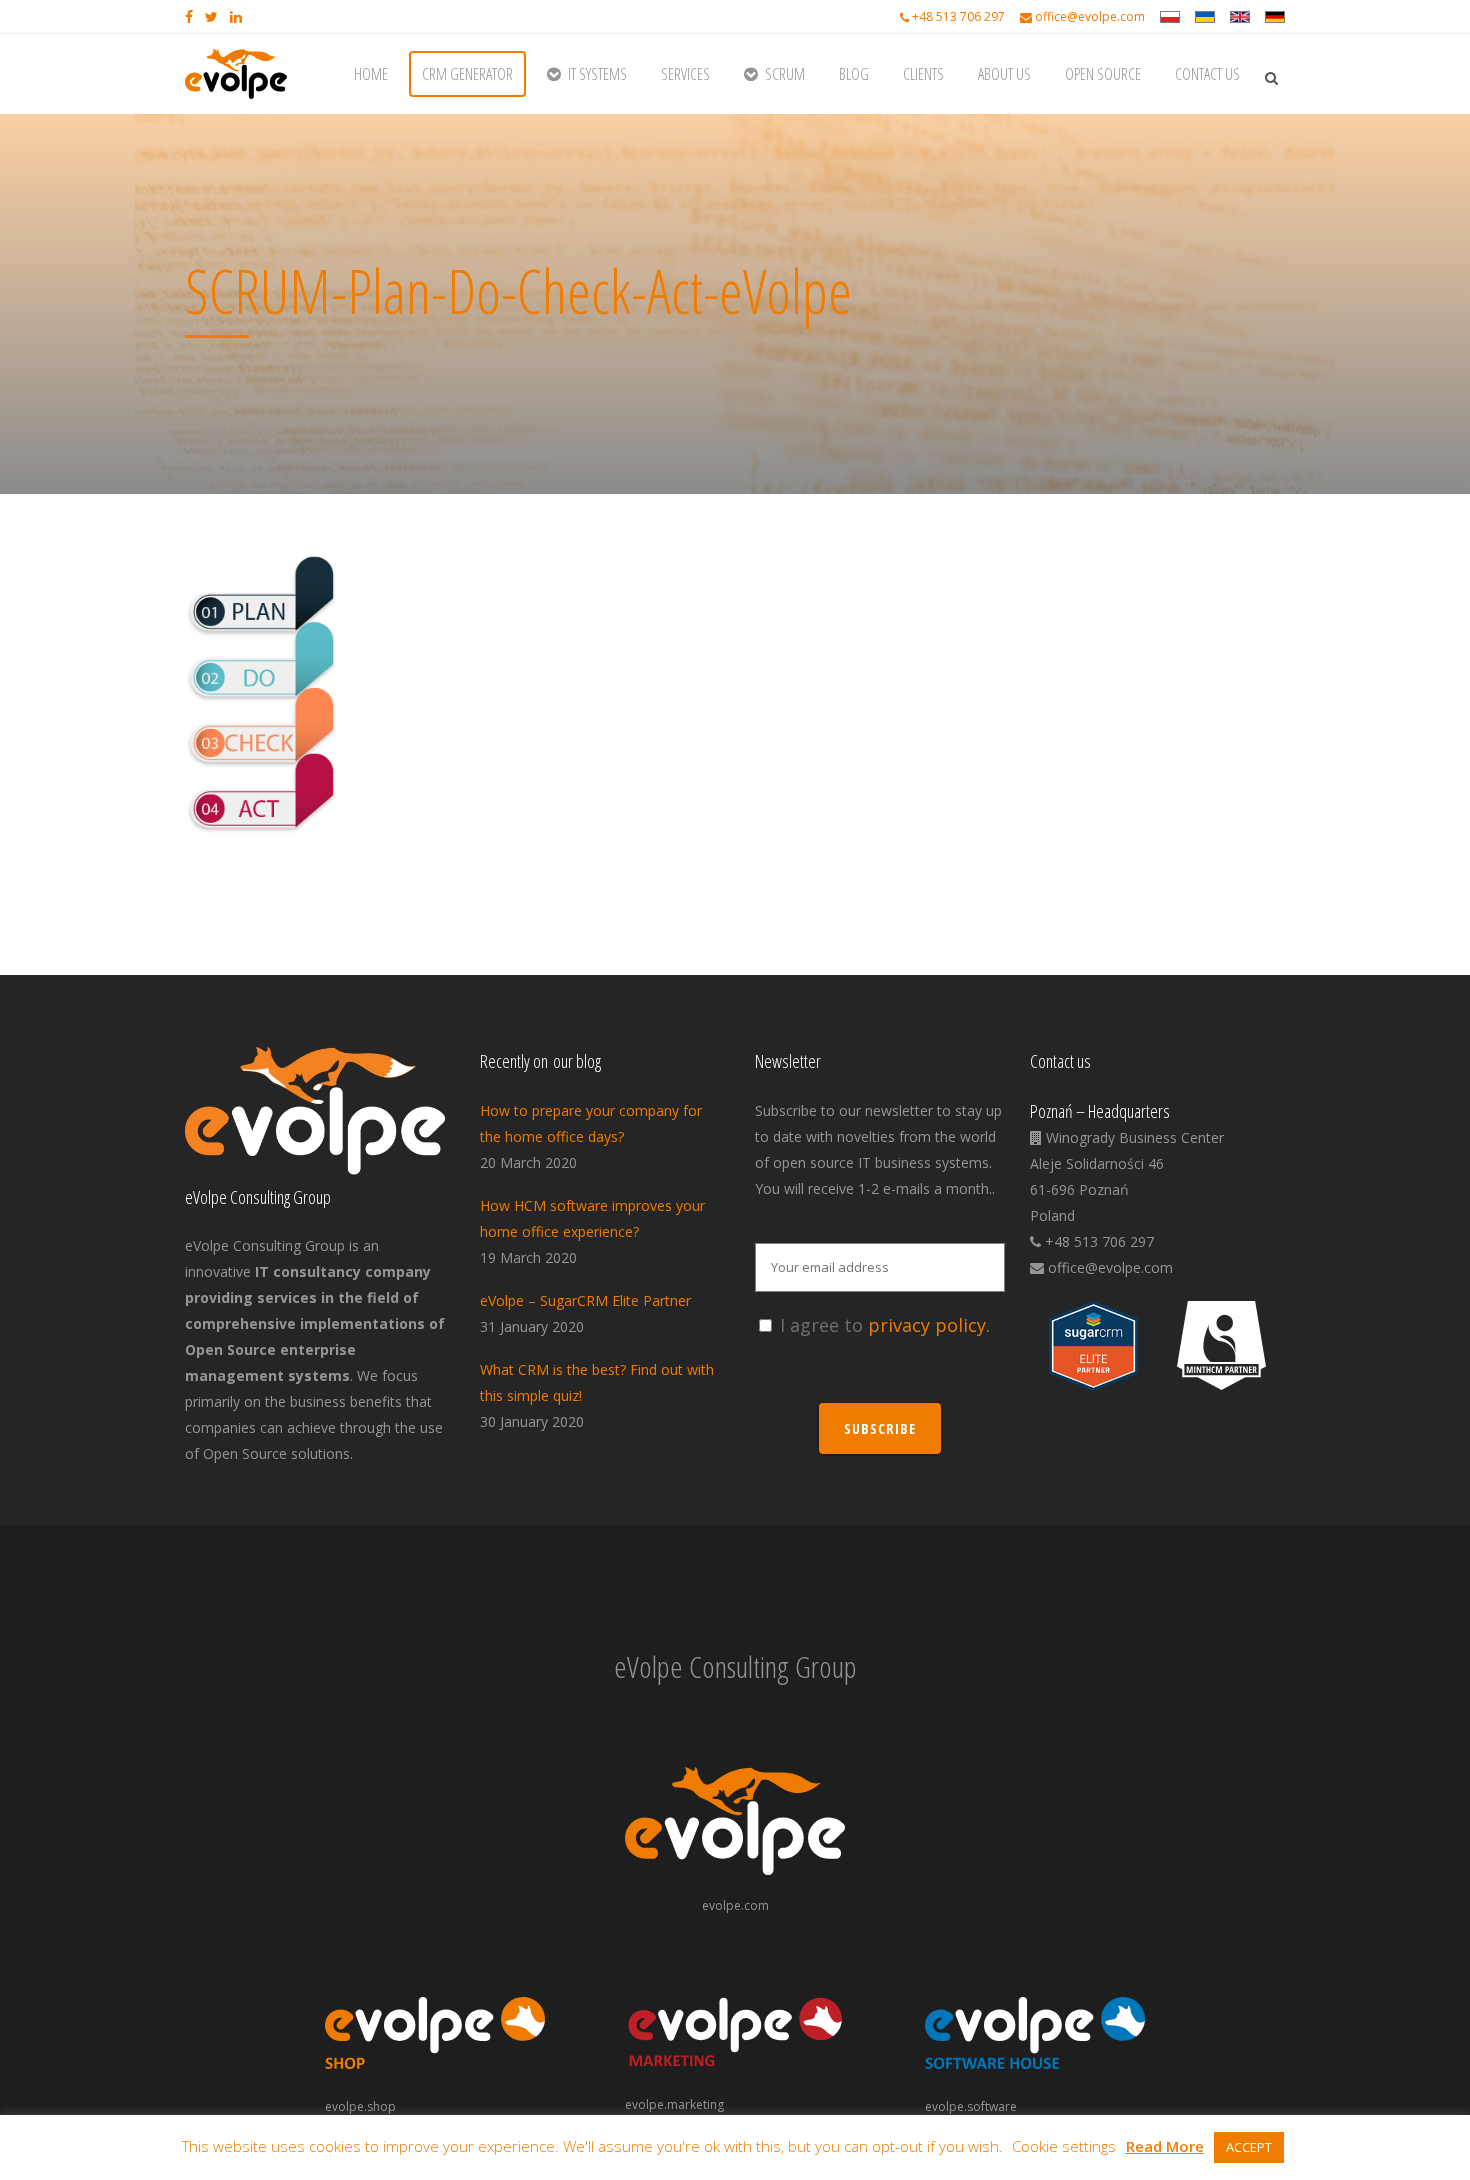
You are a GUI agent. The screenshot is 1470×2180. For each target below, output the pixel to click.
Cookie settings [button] (1064, 2146)
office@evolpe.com (1090, 16)
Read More (1165, 2146)
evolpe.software (971, 2106)
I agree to (885, 1325)
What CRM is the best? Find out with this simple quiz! (597, 1382)
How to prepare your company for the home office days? (591, 1123)
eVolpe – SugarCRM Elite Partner (585, 1300)
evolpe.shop (360, 2106)
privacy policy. (929, 1325)
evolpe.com (735, 1905)
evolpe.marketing (674, 2104)
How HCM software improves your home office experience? (592, 1218)
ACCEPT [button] (1249, 2147)
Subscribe (880, 1428)
